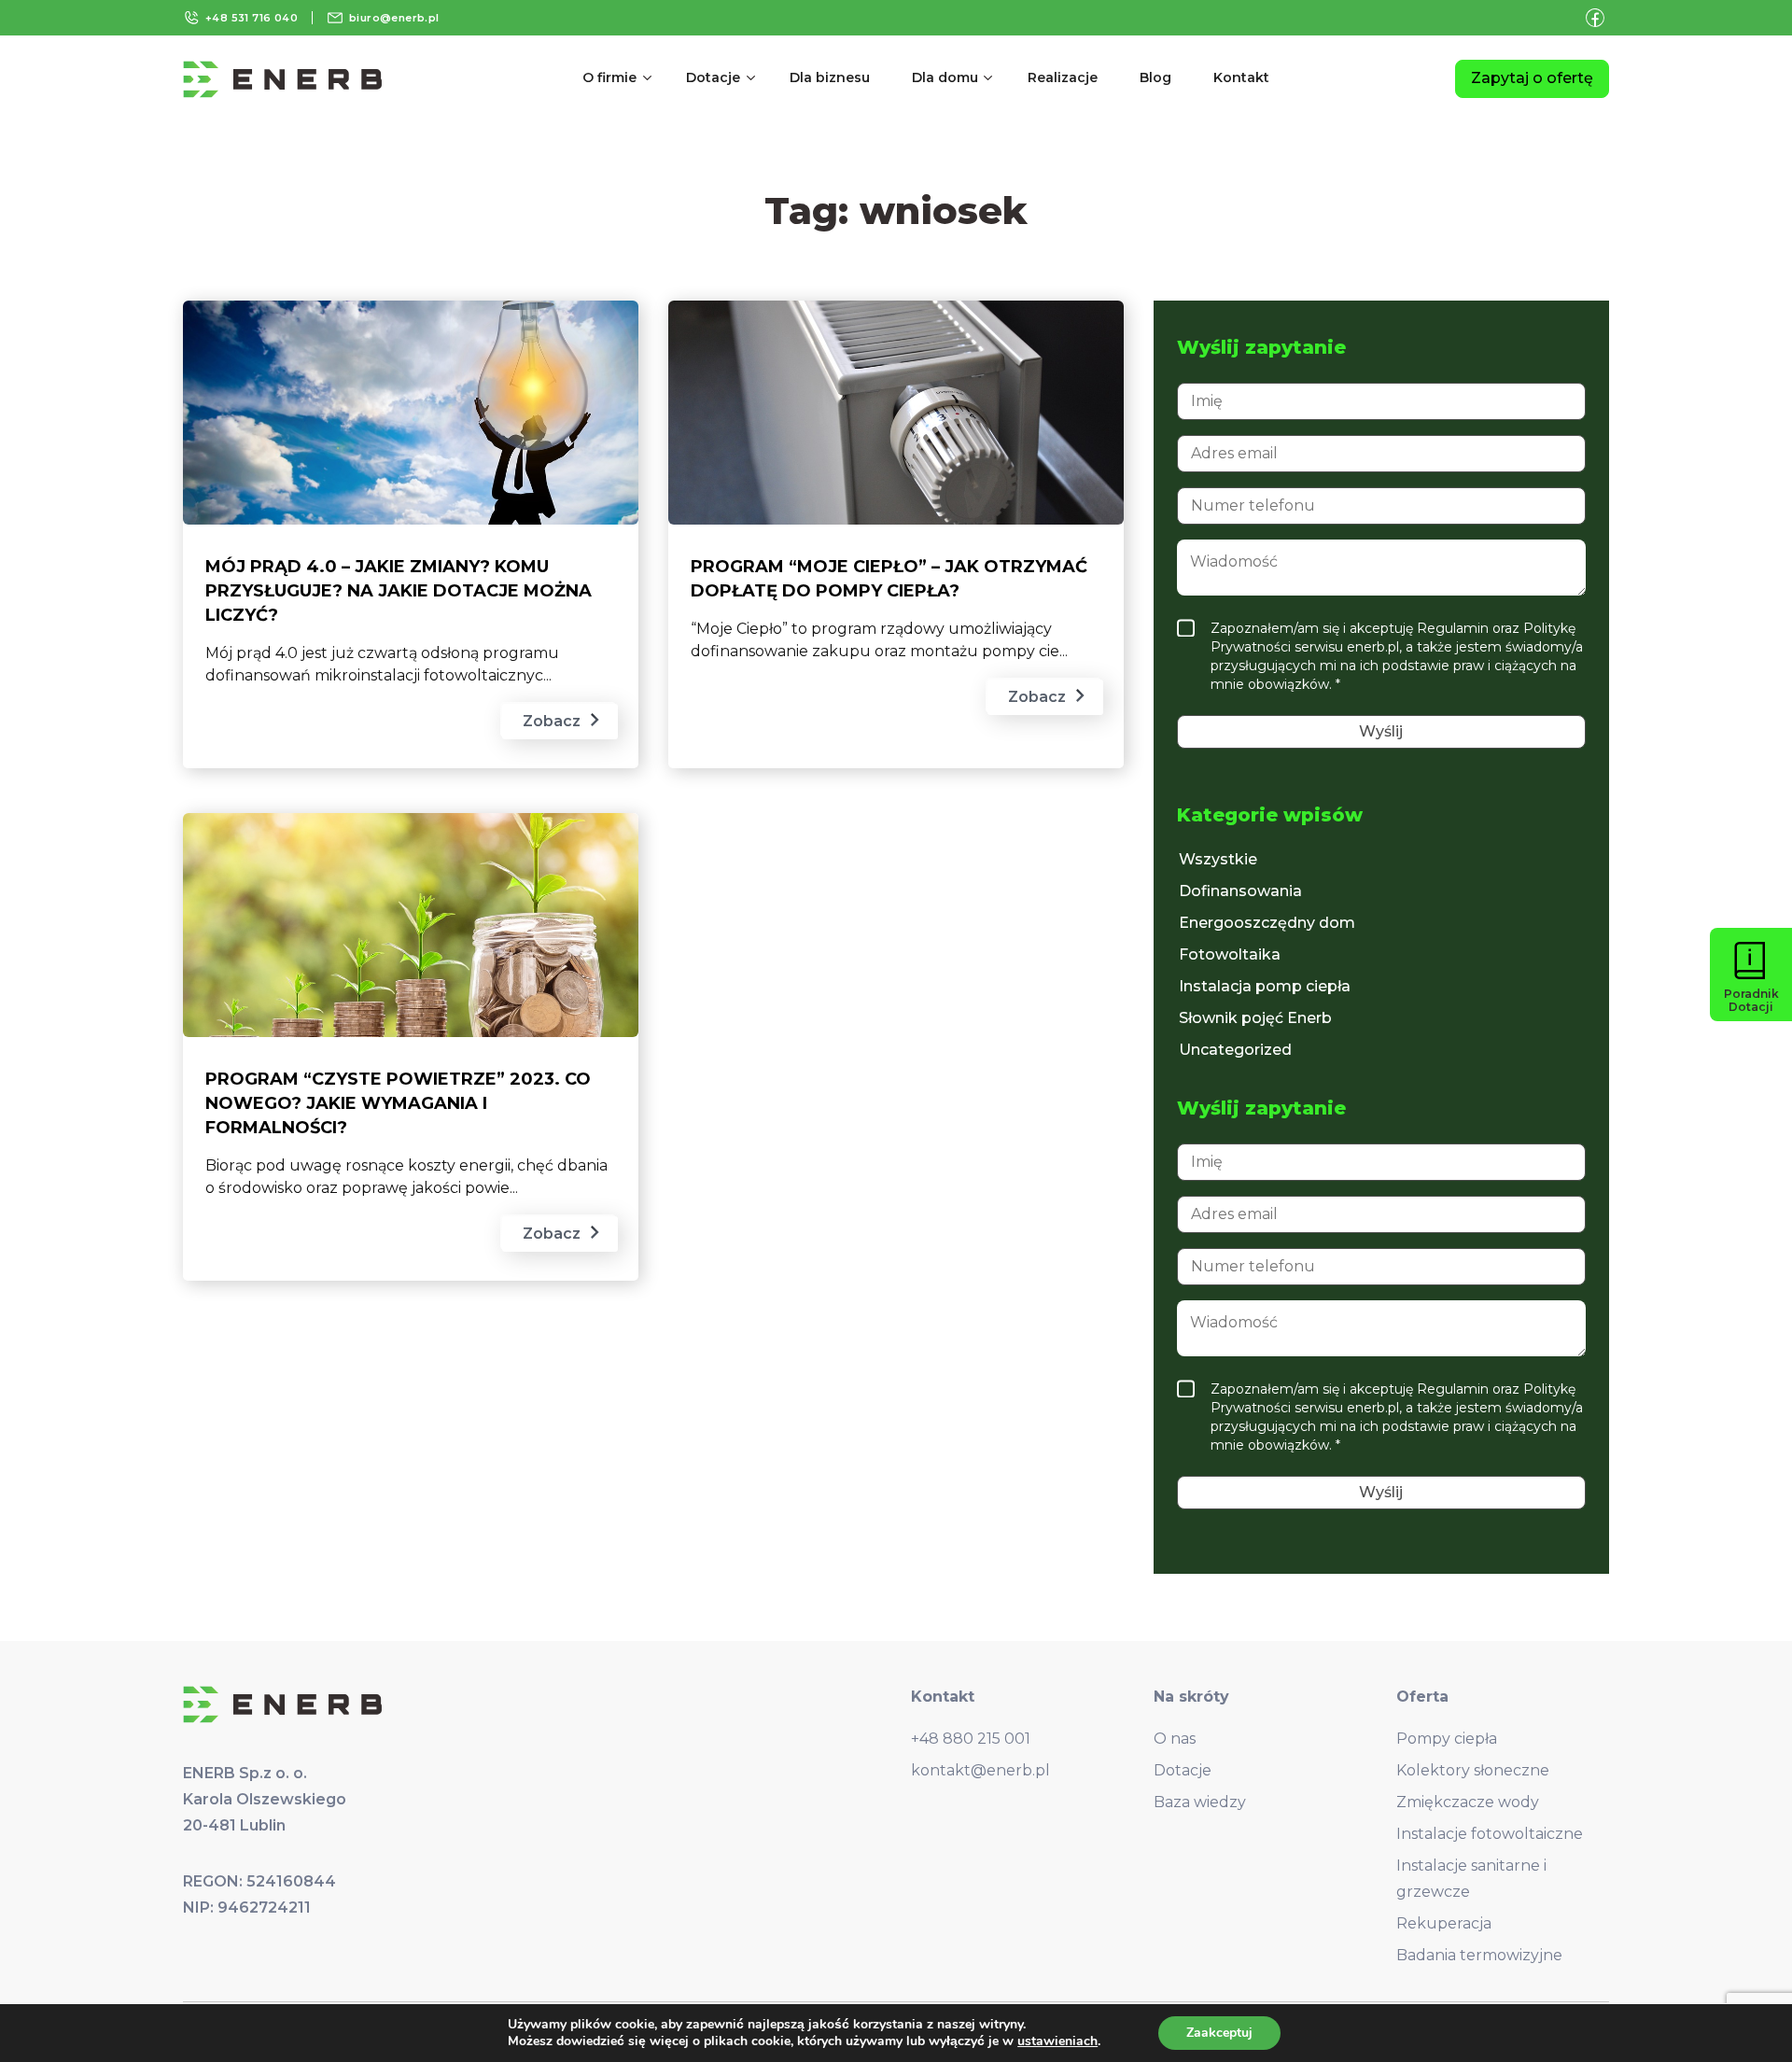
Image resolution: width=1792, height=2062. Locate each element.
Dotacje (713, 77)
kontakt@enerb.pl (980, 1770)
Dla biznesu (830, 77)
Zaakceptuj (1219, 2033)
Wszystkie (1218, 859)
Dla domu (945, 77)
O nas (1175, 1739)
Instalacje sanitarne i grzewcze (1471, 1879)
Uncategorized (1235, 1050)
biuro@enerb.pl (394, 18)
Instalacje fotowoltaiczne (1490, 1834)
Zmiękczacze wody (1468, 1802)
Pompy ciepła (1447, 1739)
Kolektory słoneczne (1473, 1770)
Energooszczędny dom (1267, 923)
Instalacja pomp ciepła (1265, 986)
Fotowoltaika (1230, 954)
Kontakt (1241, 77)
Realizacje (1063, 77)
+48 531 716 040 (252, 18)
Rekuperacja (1444, 1923)
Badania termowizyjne (1479, 1955)
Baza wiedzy (1200, 1802)
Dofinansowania (1240, 891)
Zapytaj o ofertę (1532, 78)
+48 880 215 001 (971, 1739)
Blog (1155, 77)
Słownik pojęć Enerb (1255, 1018)
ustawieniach (1057, 2041)
